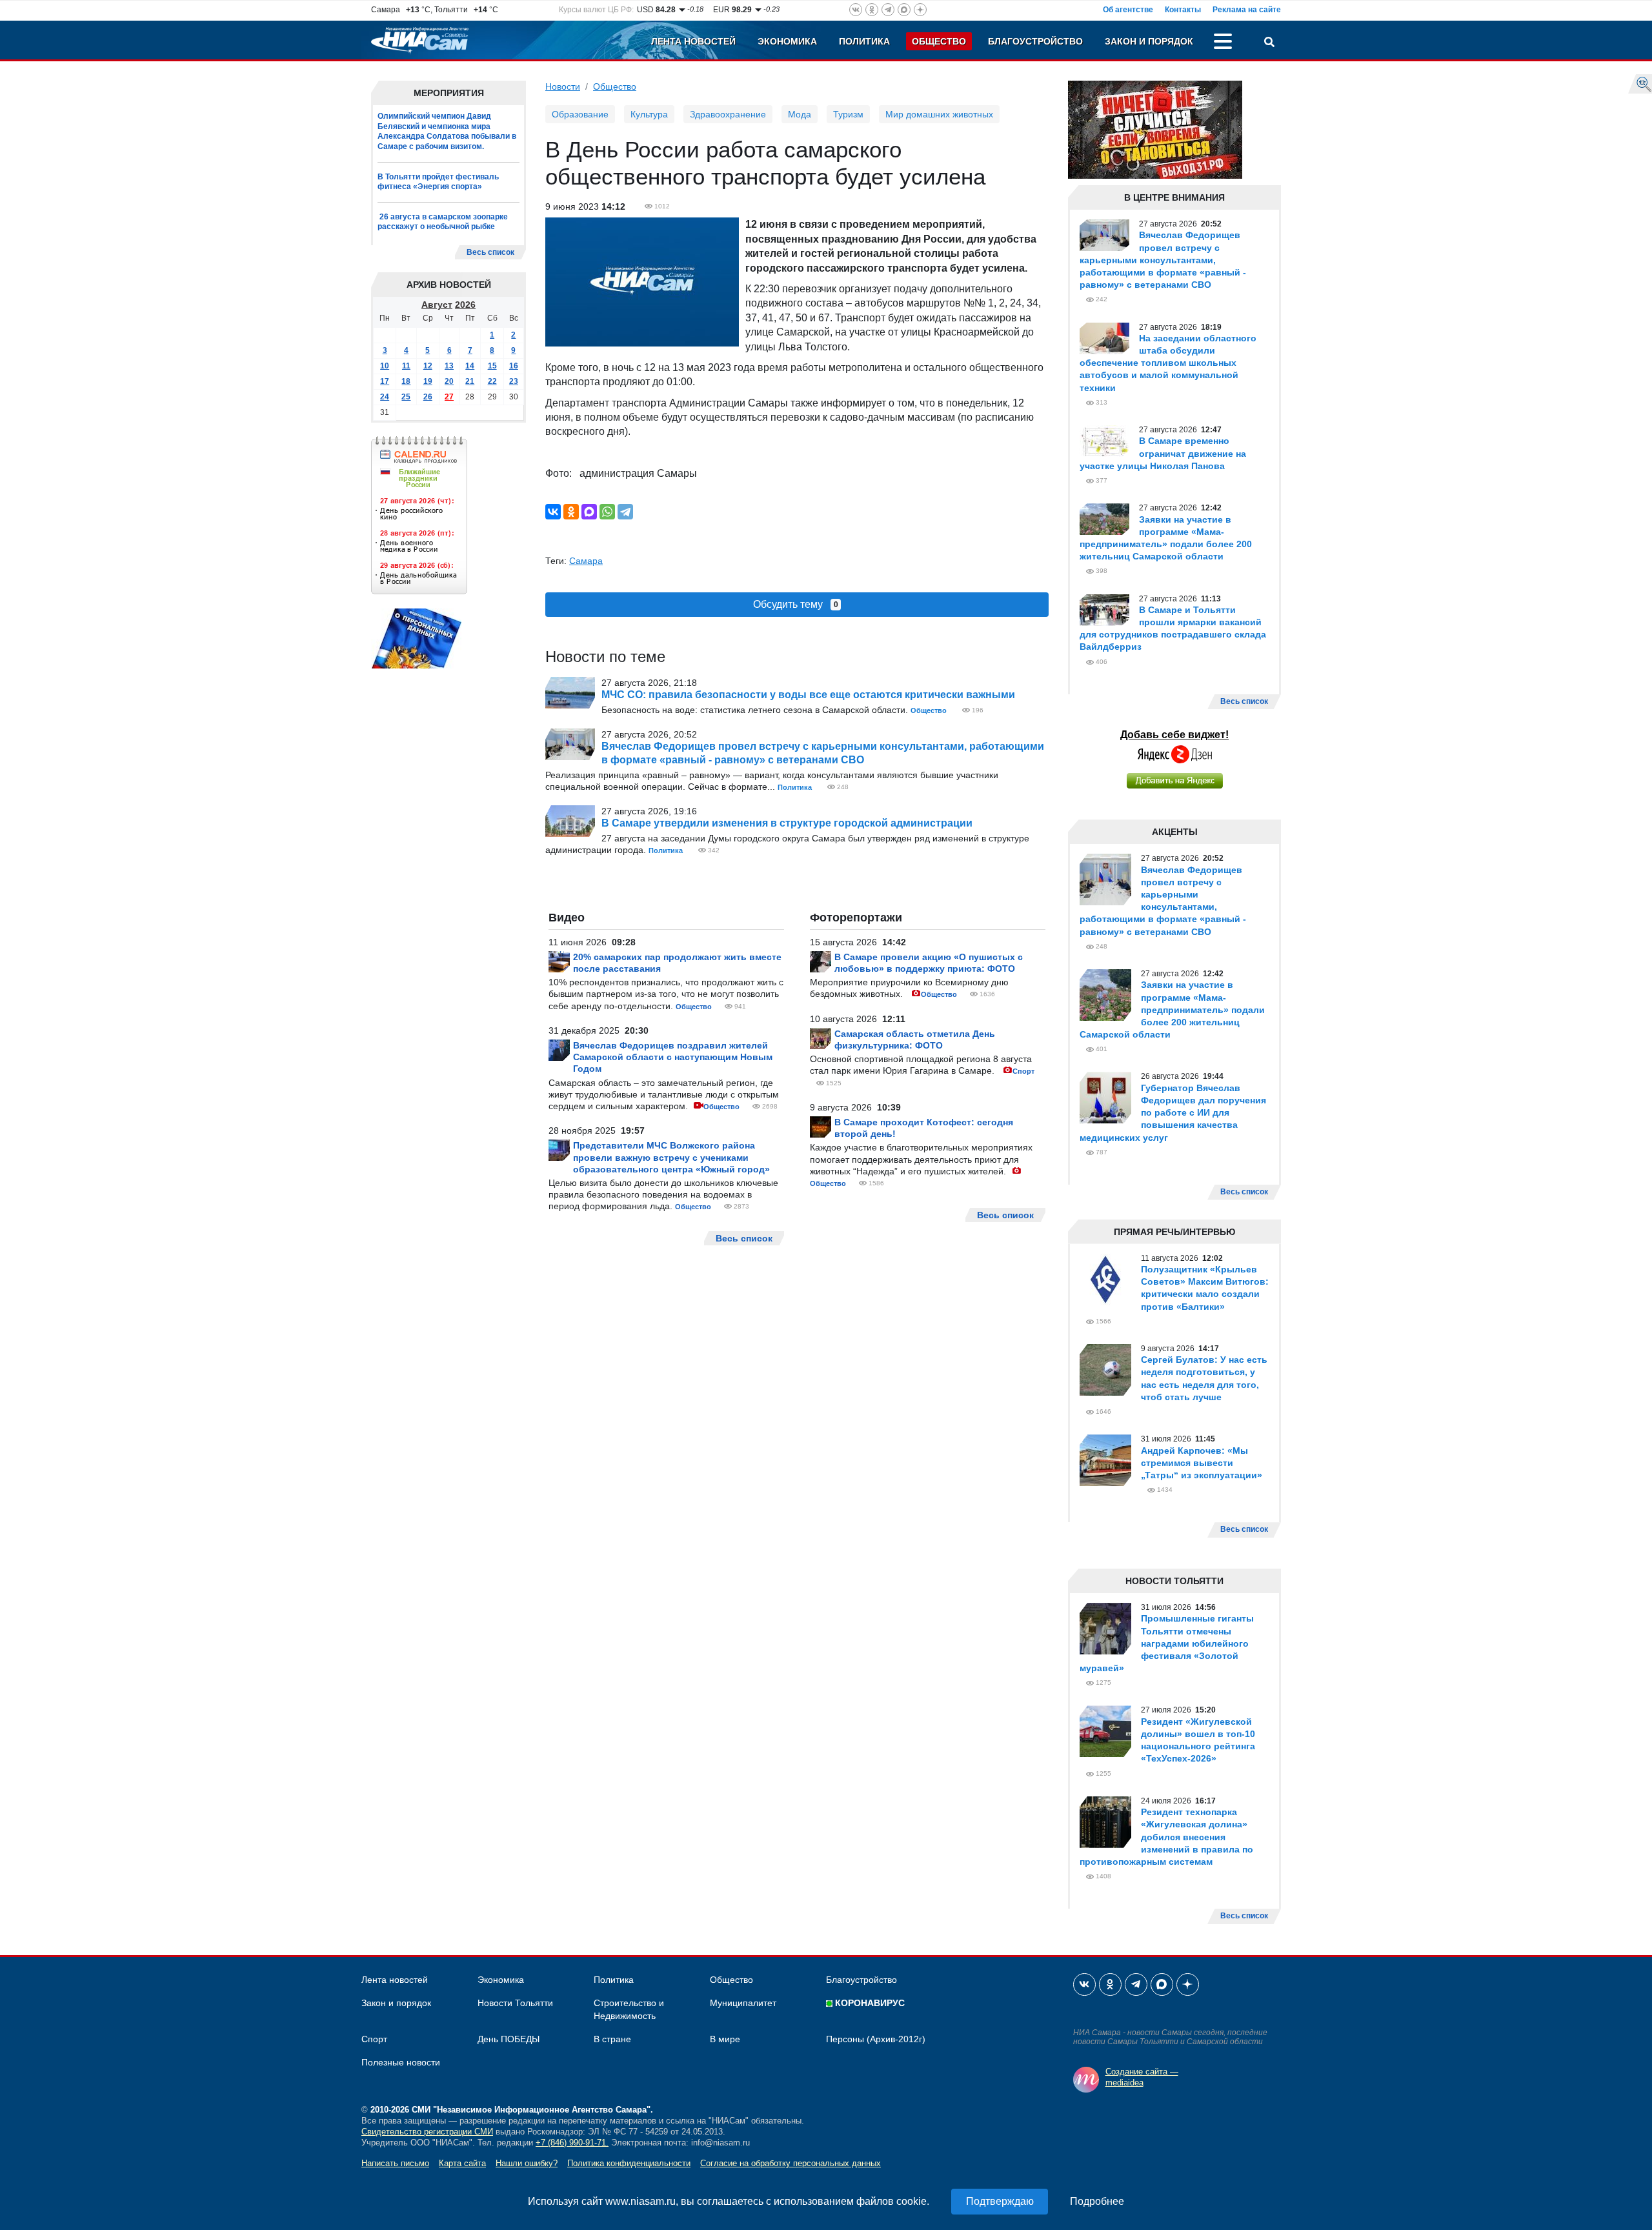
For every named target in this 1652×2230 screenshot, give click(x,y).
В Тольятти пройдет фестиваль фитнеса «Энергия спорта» (438, 182)
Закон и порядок (1149, 41)
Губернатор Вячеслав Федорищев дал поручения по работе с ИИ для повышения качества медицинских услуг (1173, 1113)
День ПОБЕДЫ (509, 2039)
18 (406, 381)
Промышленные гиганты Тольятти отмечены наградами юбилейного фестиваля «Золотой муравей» (1167, 1643)
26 (428, 397)
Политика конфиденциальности (629, 2163)
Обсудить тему (796, 604)
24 (385, 397)
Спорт (1023, 1071)
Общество (939, 41)
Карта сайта (462, 2163)
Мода (800, 114)
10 (385, 366)
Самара (586, 561)
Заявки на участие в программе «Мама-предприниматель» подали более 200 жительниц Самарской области (1172, 1010)
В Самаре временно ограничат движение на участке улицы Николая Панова (1163, 453)
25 (406, 397)
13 (449, 366)
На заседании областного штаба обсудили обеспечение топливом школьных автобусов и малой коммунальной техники (1168, 363)
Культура (649, 114)
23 (514, 381)
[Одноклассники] (571, 512)
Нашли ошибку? (527, 2163)
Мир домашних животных (939, 114)
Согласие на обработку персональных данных (791, 2163)
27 (449, 397)
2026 (465, 305)
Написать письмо (395, 2163)
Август (437, 305)
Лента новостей (693, 41)
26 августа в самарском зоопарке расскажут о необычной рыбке (443, 222)
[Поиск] (1269, 43)
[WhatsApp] (607, 512)
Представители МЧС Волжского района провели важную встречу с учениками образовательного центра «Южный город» (671, 1157)
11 (406, 366)
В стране (612, 2039)
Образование (580, 114)
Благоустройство (1035, 41)
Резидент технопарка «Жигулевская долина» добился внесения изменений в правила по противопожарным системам (1166, 1837)
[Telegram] (625, 512)
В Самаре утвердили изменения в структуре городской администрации (787, 823)
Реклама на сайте (1247, 10)
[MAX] (589, 512)
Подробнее (1097, 2201)
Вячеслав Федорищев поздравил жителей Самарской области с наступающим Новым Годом (673, 1057)
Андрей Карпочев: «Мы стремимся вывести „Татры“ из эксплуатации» (1202, 1463)
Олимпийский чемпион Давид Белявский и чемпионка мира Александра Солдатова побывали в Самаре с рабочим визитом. (447, 131)
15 (492, 366)
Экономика (787, 41)
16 (514, 366)
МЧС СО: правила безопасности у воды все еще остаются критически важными (808, 695)
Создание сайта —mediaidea (1142, 2077)
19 (428, 381)
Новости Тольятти (515, 2003)
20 (449, 381)
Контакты (1183, 10)
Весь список (490, 252)
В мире (725, 2039)
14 (470, 366)
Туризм (848, 114)
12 (428, 366)
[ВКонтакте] (553, 512)
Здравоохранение (728, 114)
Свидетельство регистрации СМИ (427, 2132)
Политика (864, 41)
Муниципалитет (743, 2003)
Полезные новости (401, 2062)
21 (470, 381)
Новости (563, 86)
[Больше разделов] (1223, 43)
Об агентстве (1128, 10)
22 (492, 381)
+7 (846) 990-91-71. (572, 2143)
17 (385, 381)
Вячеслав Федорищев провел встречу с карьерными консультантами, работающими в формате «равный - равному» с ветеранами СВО (1163, 260)
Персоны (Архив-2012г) (876, 2039)
